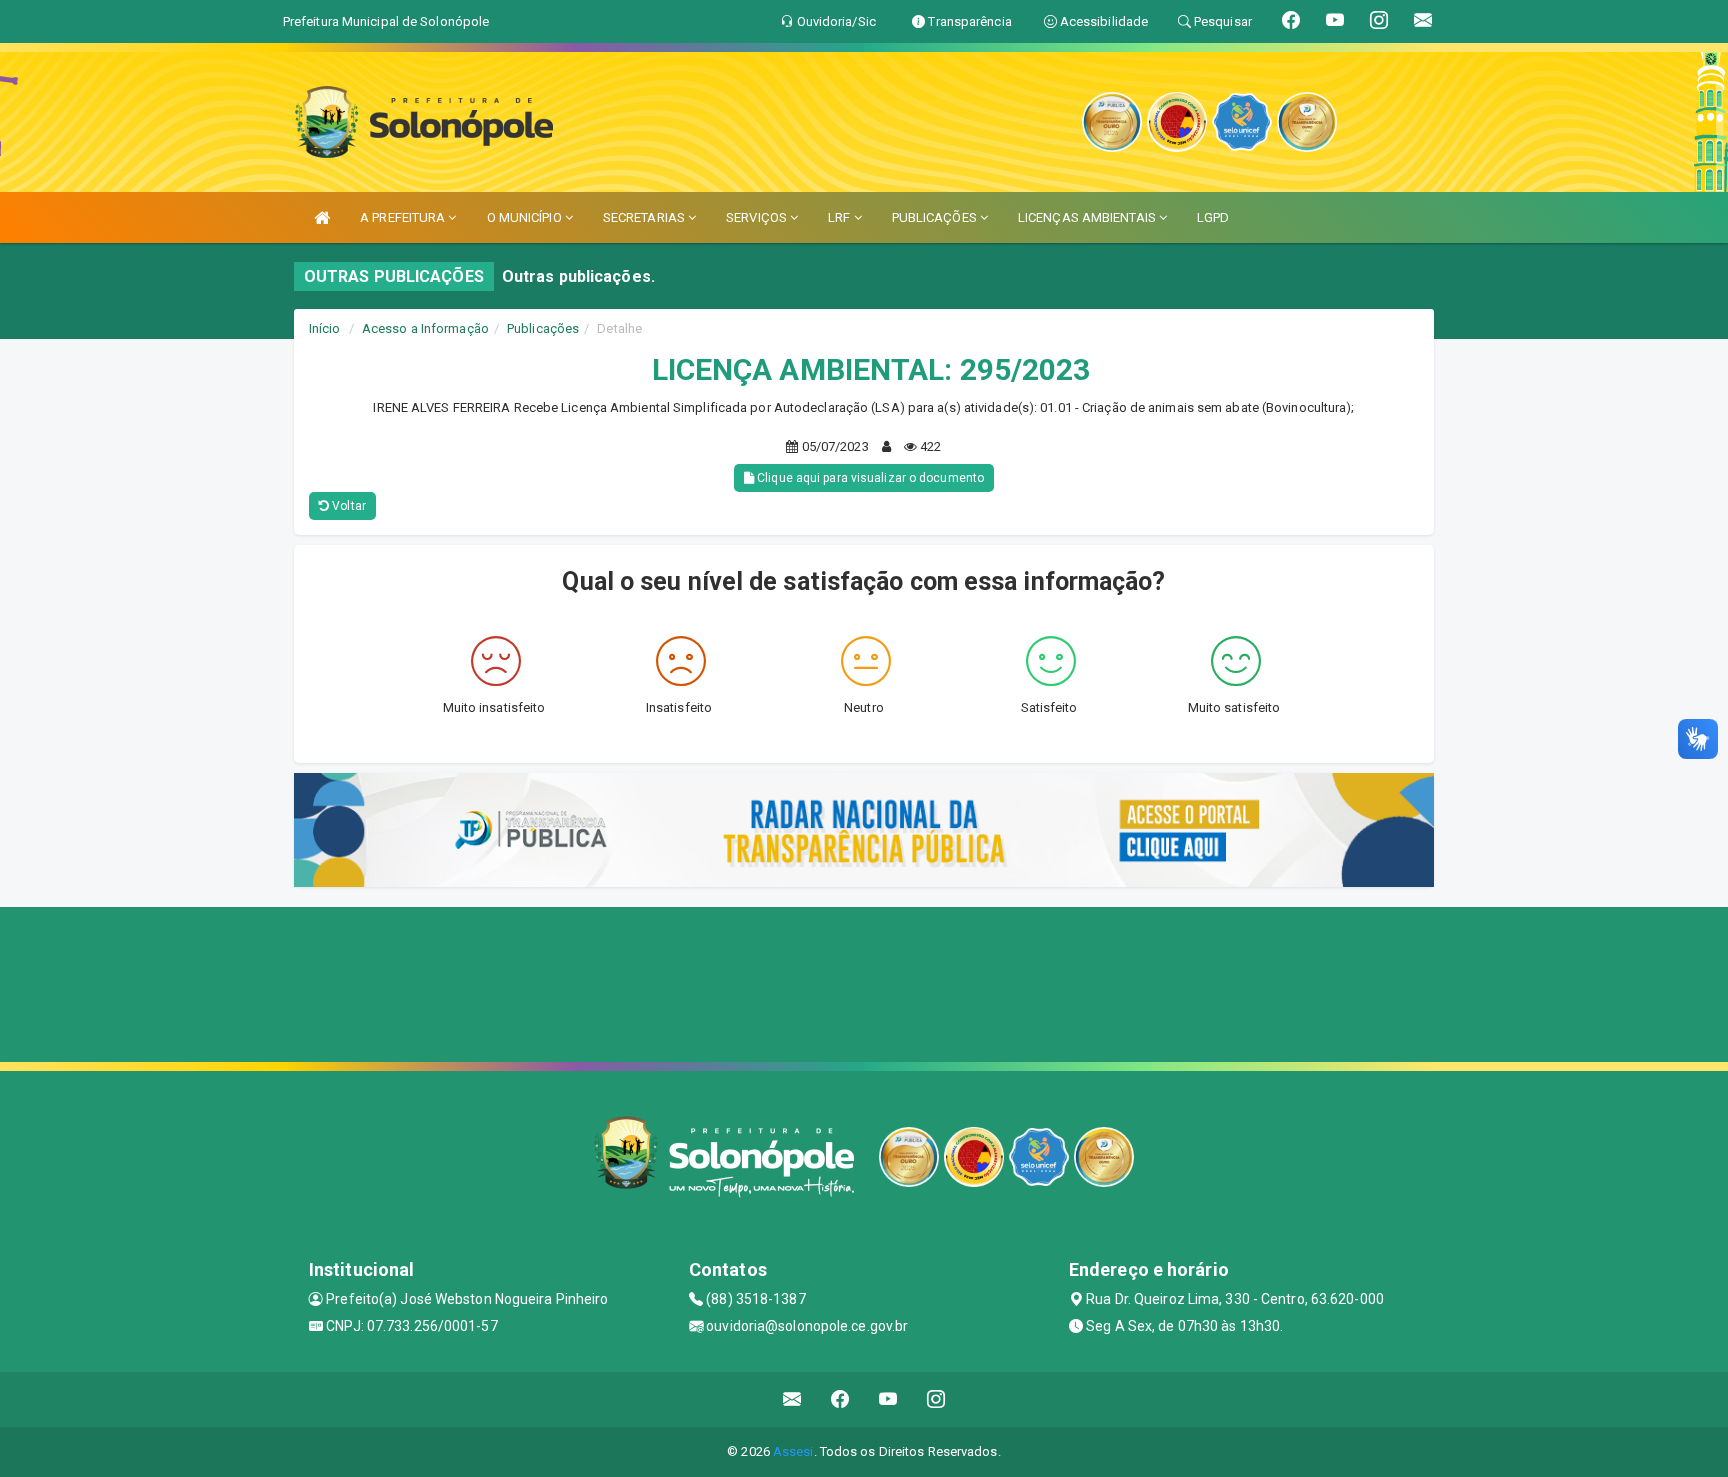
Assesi (793, 1451)
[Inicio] (322, 217)
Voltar (347, 506)
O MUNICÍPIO (526, 217)
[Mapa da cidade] (864, 982)
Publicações (543, 328)
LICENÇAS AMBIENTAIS (1088, 217)
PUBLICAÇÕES (936, 217)
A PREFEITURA (404, 217)
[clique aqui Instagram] (936, 1399)
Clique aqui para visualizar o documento (869, 478)
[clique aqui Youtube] (888, 1399)
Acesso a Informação (425, 328)
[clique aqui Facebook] (840, 1399)
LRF (840, 217)
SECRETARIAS (645, 217)
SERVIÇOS (758, 217)
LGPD (1213, 217)
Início (325, 328)
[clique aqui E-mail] (792, 1399)
